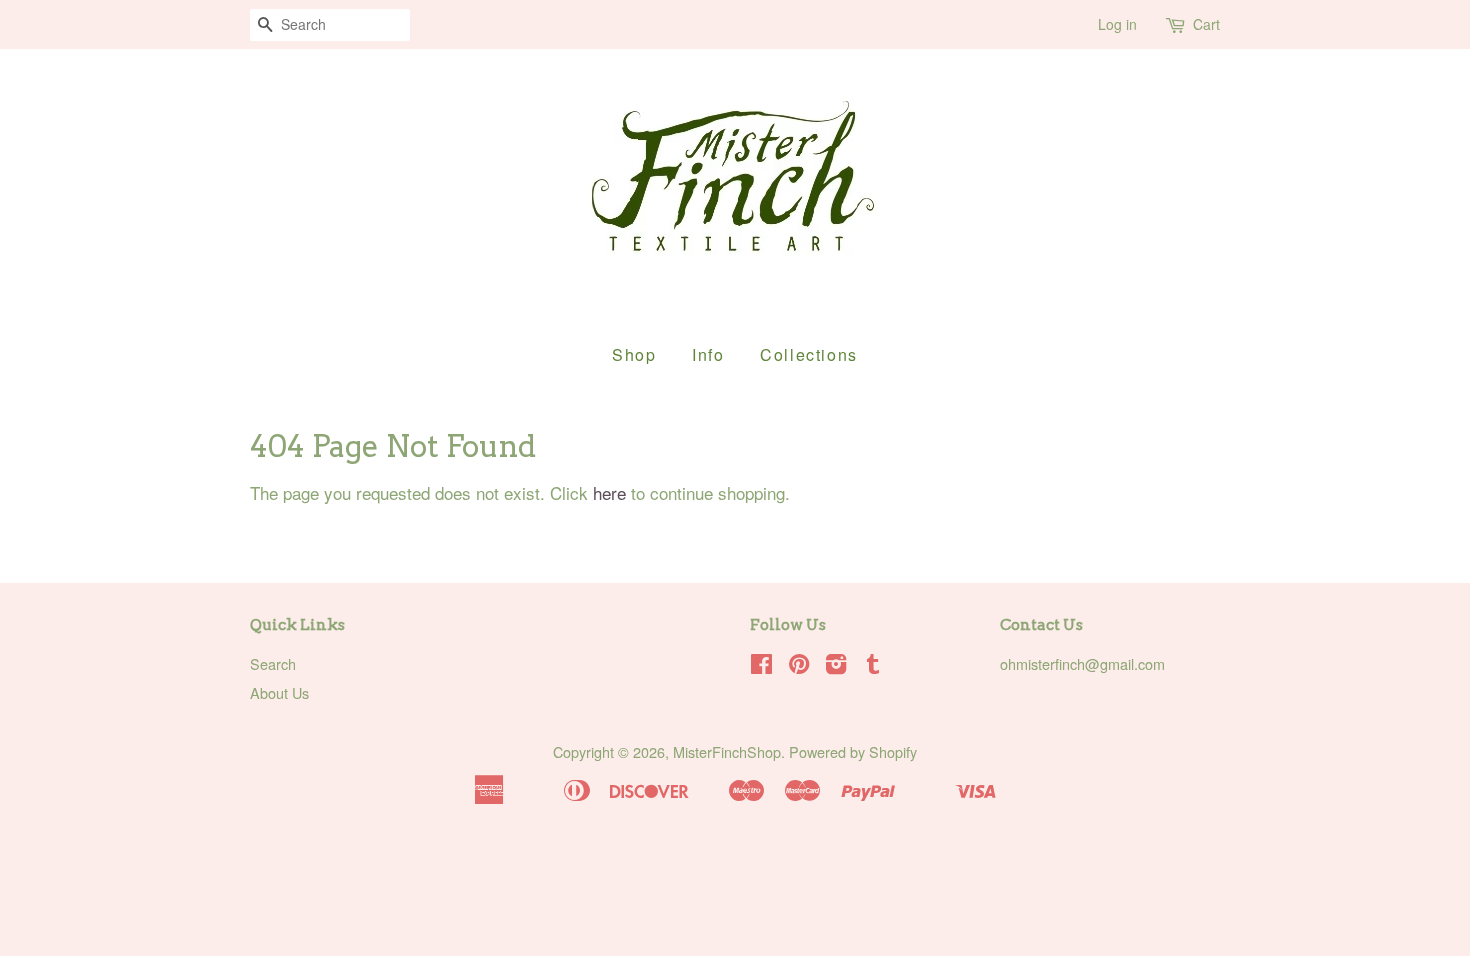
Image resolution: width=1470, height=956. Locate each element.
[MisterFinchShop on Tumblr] (873, 666)
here (609, 492)
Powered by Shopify (853, 751)
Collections (809, 354)
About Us (279, 692)
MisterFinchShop (727, 751)
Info (708, 354)
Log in (1117, 24)
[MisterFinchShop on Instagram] (836, 666)
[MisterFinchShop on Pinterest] (799, 666)
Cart (1206, 24)
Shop (634, 354)
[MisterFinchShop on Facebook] (761, 666)
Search (273, 663)
